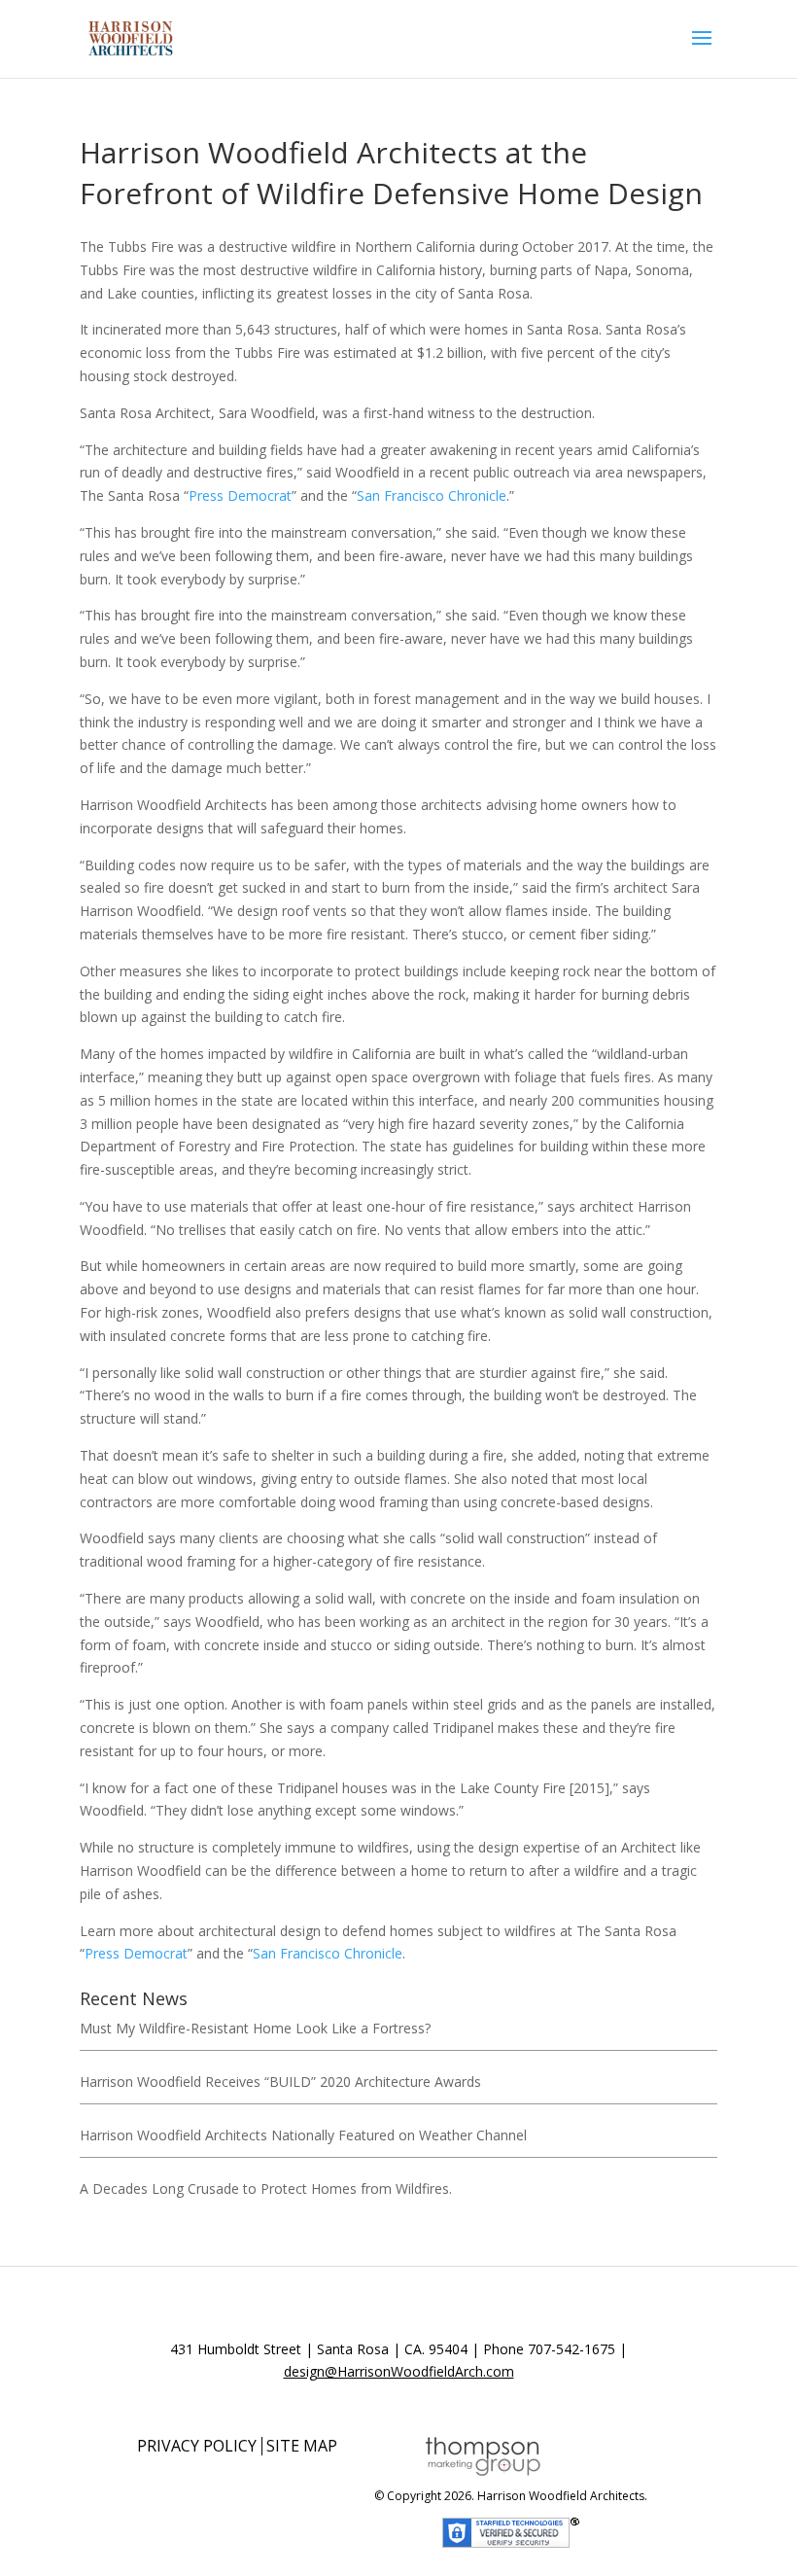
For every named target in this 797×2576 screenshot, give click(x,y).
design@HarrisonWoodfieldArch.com (399, 2371)
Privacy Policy (197, 2446)
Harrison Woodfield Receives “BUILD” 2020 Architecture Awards (280, 2082)
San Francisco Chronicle (432, 495)
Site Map (302, 2446)
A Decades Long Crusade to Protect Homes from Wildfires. (266, 2188)
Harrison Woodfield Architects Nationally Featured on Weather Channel (303, 2135)
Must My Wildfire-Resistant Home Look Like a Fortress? (255, 2028)
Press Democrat (240, 495)
